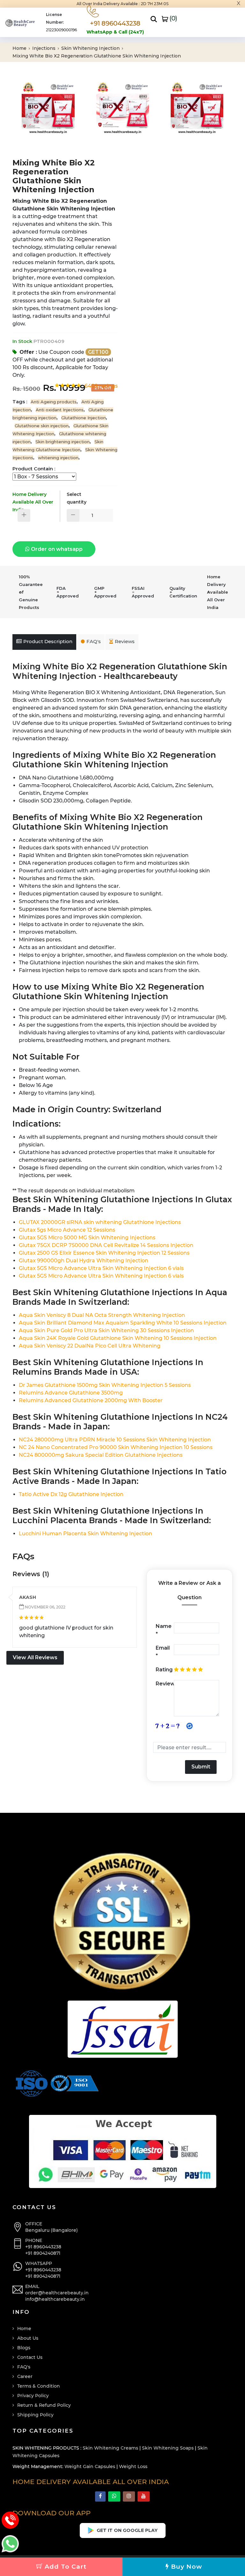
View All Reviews (35, 1657)
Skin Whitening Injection (91, 48)
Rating (164, 1670)
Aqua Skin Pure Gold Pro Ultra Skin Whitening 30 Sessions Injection (106, 1330)
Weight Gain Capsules (90, 2466)
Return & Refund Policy (44, 2405)
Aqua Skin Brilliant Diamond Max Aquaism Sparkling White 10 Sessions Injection (123, 1323)
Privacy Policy (33, 2396)
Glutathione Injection (84, 418)
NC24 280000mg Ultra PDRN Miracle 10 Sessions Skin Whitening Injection (115, 1440)
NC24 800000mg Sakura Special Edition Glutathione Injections (101, 1455)
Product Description (48, 641)
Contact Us (30, 2357)
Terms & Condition (39, 2386)
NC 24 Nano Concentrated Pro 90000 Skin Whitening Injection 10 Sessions (116, 1447)
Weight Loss (133, 2466)
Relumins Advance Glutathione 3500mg (71, 1393)
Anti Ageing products (54, 402)
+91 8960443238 (43, 2247)
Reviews (125, 641)
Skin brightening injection (63, 442)
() (173, 18)
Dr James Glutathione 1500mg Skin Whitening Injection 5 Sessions (105, 1385)
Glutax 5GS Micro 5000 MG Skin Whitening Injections (87, 1238)
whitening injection (58, 458)
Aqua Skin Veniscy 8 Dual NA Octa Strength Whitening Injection (102, 1315)
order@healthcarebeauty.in (57, 2293)
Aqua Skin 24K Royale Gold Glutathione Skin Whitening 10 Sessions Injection (118, 1338)
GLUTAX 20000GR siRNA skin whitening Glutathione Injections (100, 1222)
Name (164, 1630)
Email (163, 1652)
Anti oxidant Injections (60, 410)
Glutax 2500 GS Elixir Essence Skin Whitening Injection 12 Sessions (104, 1253)
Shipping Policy (35, 2415)
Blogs (24, 2348)
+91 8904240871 (43, 2253)
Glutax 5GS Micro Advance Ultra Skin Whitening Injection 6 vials (101, 1268)
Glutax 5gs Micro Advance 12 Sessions (67, 1230)
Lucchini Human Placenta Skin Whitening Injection (85, 1534)
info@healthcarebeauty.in (55, 2299)
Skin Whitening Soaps (168, 2448)
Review (165, 1684)
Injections (45, 48)
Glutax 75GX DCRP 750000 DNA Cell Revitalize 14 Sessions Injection (106, 1245)
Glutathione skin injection (42, 426)
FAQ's (94, 641)
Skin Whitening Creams (110, 2448)
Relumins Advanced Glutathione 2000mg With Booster (91, 1400)
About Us (28, 2338)
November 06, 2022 (45, 1607)
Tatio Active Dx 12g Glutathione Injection (71, 1494)
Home (20, 48)
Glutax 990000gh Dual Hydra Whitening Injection (84, 1261)
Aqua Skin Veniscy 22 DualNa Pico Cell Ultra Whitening (90, 1346)
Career (25, 2376)
